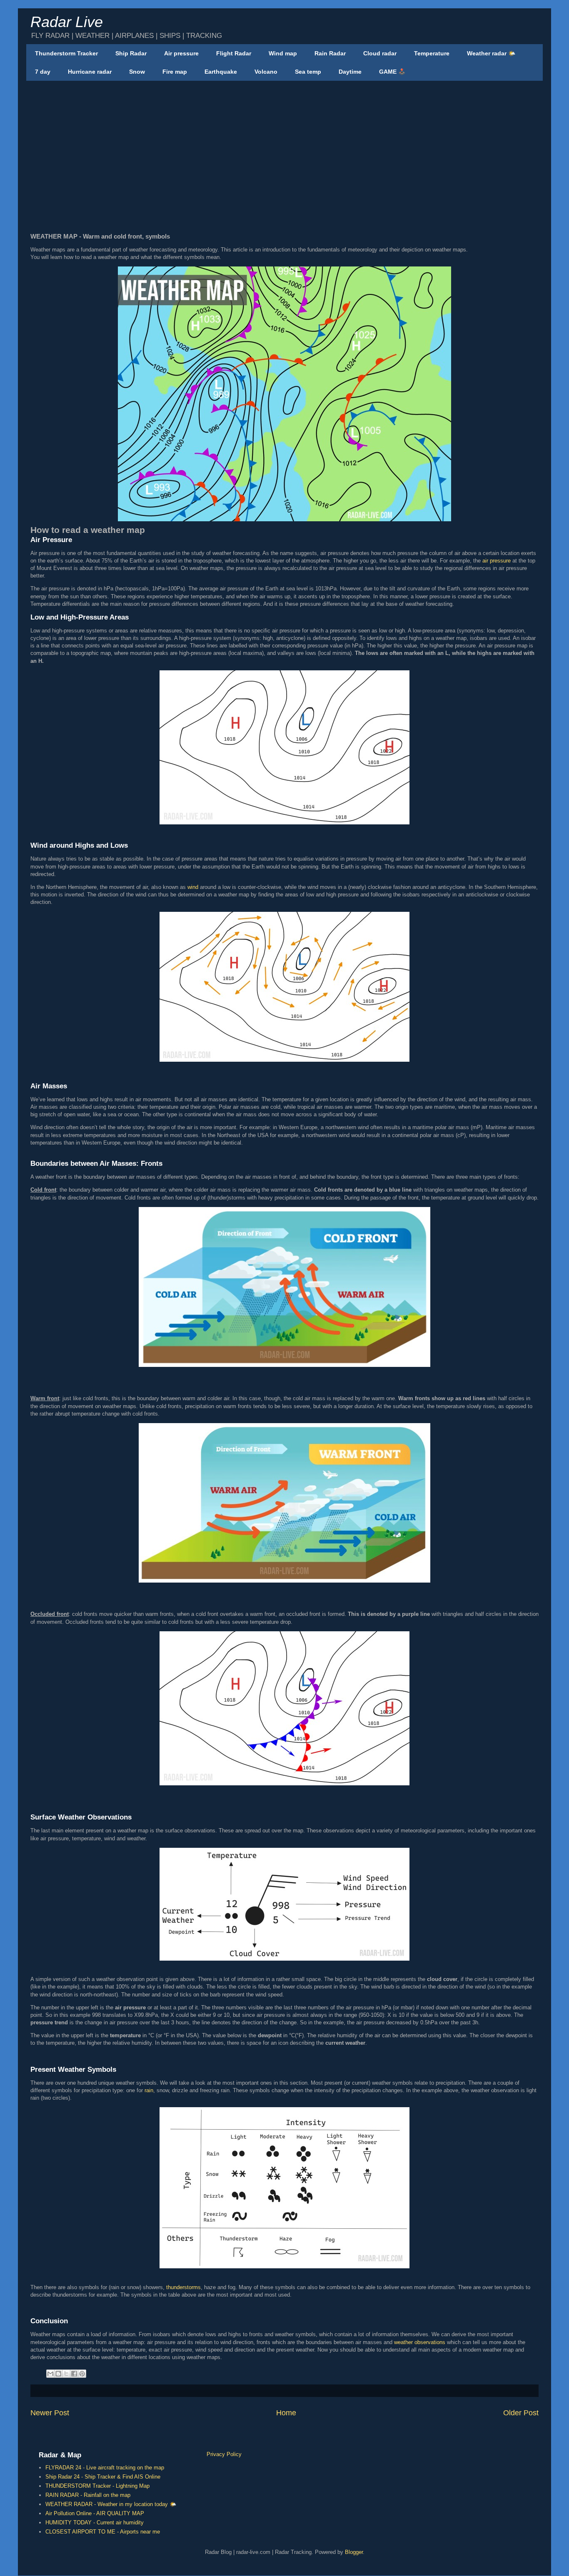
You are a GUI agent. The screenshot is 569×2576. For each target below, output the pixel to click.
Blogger (354, 2552)
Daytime (350, 72)
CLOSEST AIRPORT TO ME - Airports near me (103, 2532)
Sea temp (308, 72)
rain (149, 2090)
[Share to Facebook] (74, 2374)
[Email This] (50, 2374)
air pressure (497, 561)
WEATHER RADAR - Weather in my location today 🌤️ (111, 2504)
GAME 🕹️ (392, 72)
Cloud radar (380, 53)
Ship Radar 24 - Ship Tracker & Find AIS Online (103, 2477)
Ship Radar (131, 53)
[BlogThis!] (58, 2374)
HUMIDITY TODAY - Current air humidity (95, 2522)
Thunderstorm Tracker (66, 53)
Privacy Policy (224, 2454)
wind (193, 887)
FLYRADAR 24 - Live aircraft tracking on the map (105, 2468)
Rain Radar (330, 53)
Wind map (283, 53)
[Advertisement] (284, 145)
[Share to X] (66, 2374)
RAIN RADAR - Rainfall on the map (88, 2495)
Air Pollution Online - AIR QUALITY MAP (95, 2513)
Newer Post (50, 2413)
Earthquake (221, 72)
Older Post (521, 2413)
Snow (137, 72)
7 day (43, 72)
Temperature (432, 53)
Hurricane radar (90, 72)
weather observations (420, 2342)
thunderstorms (183, 2287)
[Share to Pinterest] (82, 2374)
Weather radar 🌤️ (491, 53)
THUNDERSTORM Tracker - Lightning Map (97, 2486)
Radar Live (67, 22)
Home (286, 2413)
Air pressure (181, 53)
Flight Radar (234, 53)
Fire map (175, 72)
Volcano (266, 72)
